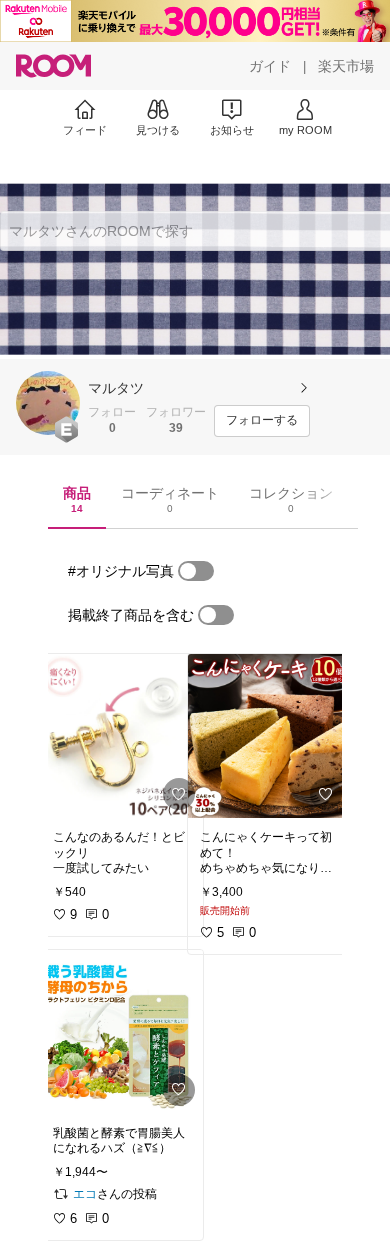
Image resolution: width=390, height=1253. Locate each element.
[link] (122, 736)
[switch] (196, 571)
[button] (48, 403)
